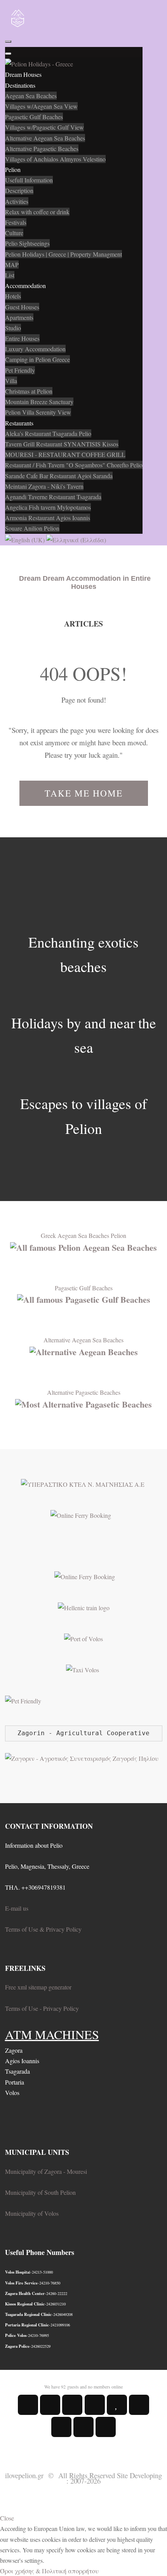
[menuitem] (23, 74)
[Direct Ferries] (81, 1515)
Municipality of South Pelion (40, 2192)
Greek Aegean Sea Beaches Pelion (83, 1235)
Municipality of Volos (32, 2213)
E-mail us (17, 1908)
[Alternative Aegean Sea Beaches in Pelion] (84, 1351)
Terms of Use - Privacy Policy (42, 2008)
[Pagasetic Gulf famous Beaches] (84, 1298)
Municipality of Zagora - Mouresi (46, 2171)
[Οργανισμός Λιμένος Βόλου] (83, 1638)
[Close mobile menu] (8, 54)
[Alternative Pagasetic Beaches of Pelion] (83, 1403)
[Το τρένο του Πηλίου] (84, 1607)
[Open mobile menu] (8, 42)
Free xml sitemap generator (38, 1987)
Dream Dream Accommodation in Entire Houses (85, 582)
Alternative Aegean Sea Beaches (83, 1340)
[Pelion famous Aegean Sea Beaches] (83, 1246)
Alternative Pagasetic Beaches (84, 1392)
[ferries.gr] (85, 1575)
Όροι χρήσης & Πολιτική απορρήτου (49, 2571)
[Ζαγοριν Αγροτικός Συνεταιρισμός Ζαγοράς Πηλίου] (82, 1757)
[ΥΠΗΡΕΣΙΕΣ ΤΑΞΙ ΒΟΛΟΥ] (83, 1669)
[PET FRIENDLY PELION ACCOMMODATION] (23, 1700)
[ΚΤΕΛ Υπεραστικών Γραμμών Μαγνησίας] (84, 1483)
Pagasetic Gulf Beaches (84, 1288)
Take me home (84, 793)
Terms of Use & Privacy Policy (43, 1929)
